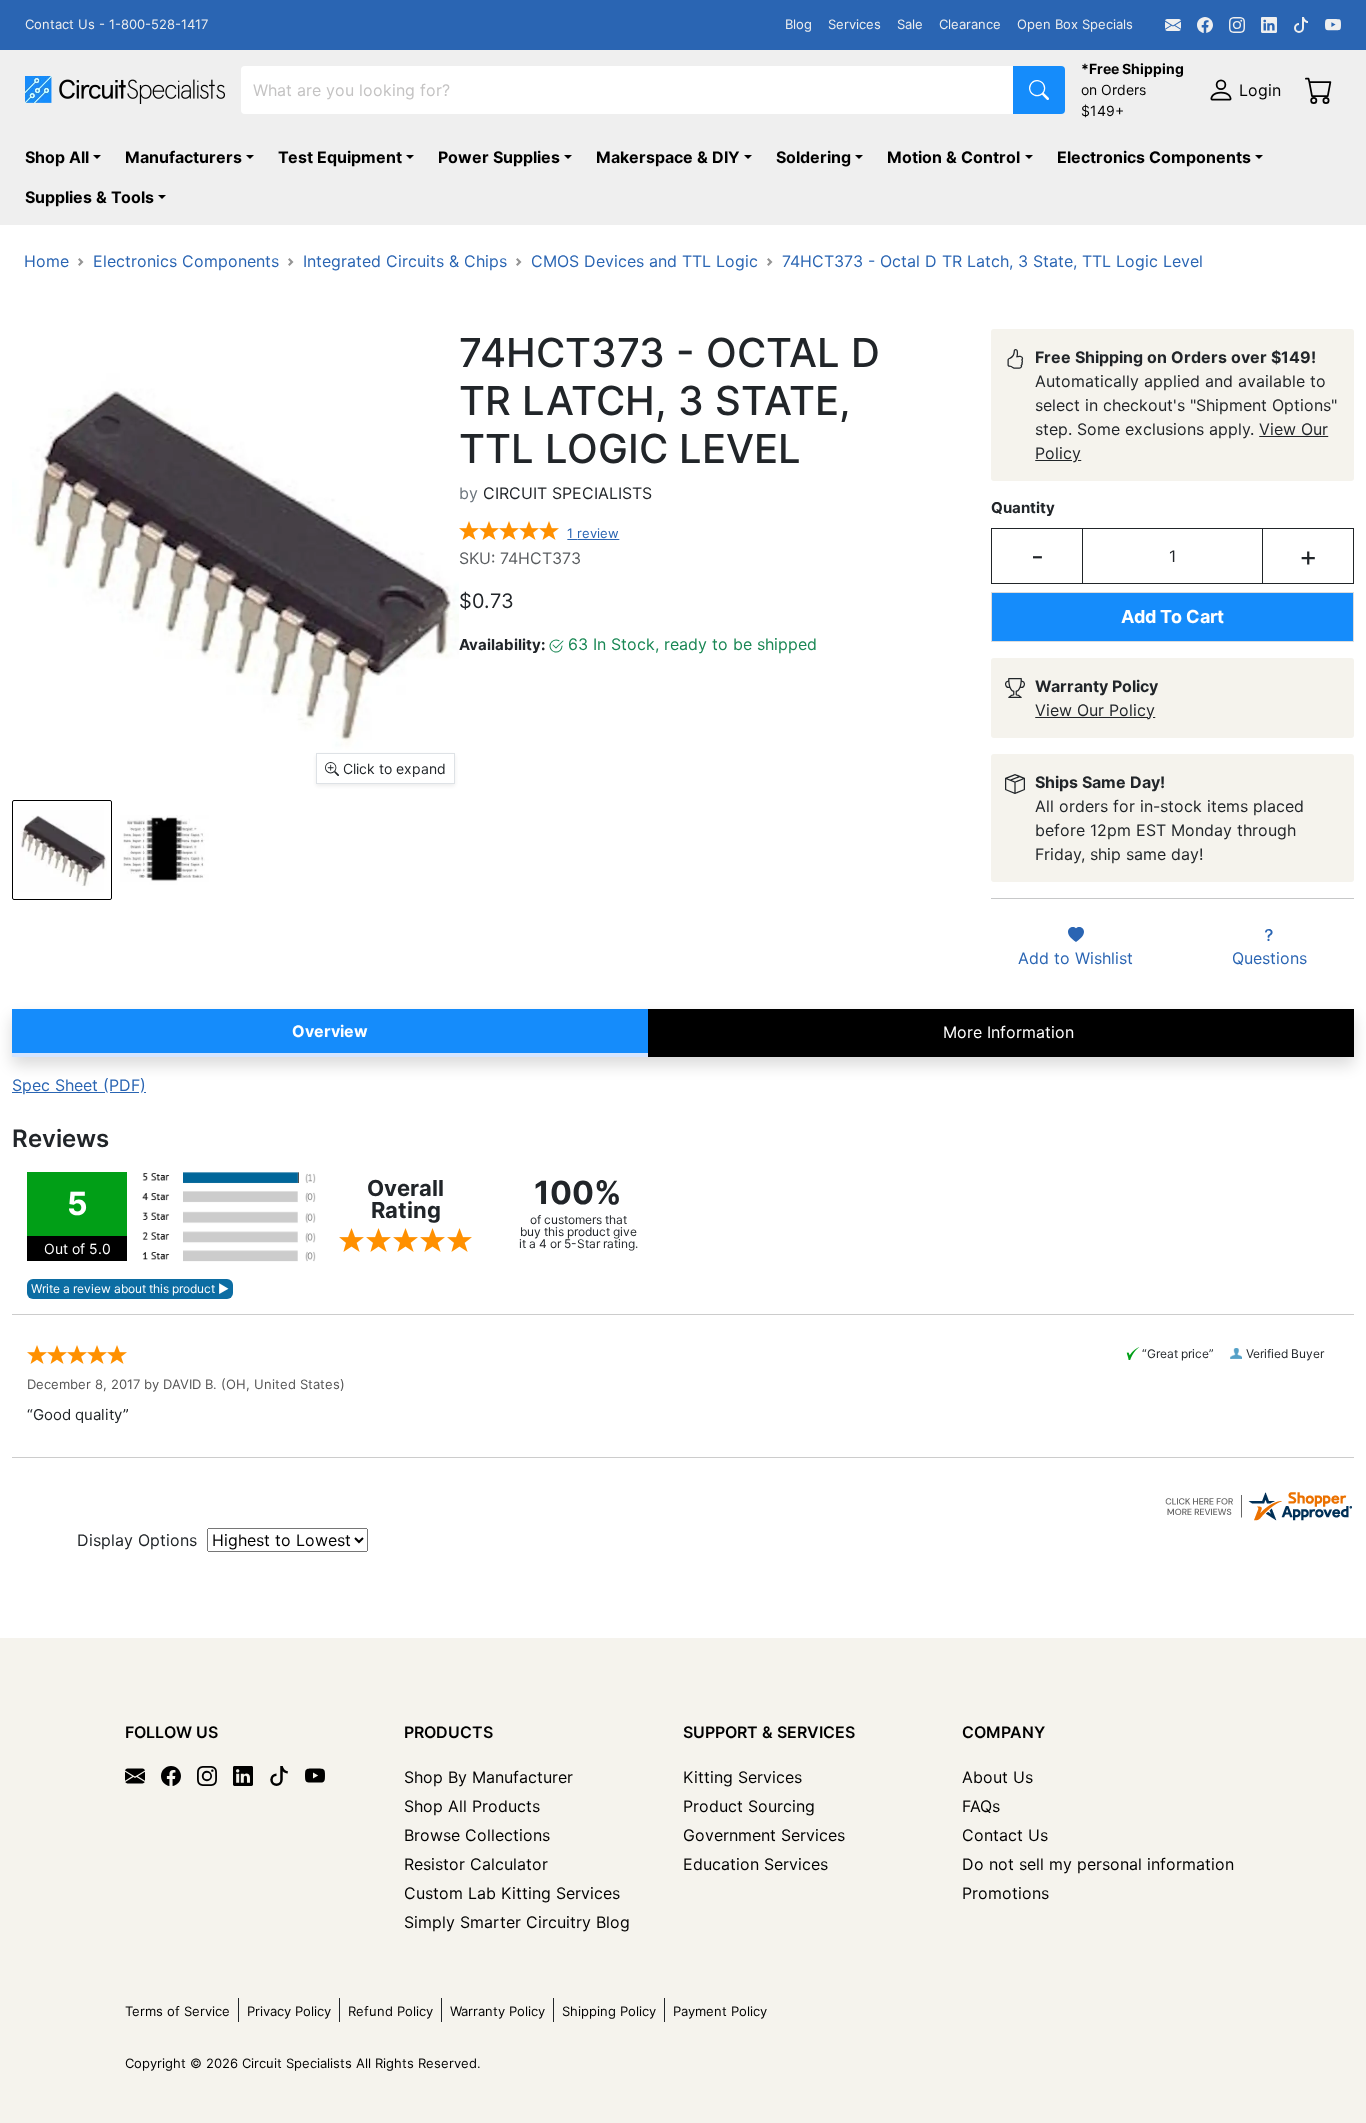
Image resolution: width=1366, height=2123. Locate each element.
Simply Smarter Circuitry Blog (517, 1922)
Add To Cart (1172, 616)
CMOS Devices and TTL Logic (644, 261)
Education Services (755, 1864)
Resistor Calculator (476, 1864)
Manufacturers (183, 157)
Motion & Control (953, 157)
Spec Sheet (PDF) (79, 1085)
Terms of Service (177, 2011)
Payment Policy (720, 2011)
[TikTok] (1301, 25)
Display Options (137, 1540)
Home (46, 261)
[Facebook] (1205, 25)
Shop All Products (472, 1806)
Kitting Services (742, 1777)
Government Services (764, 1835)
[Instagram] (1237, 25)
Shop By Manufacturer (488, 1777)
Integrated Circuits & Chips (405, 261)
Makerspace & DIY (668, 157)
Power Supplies (499, 157)
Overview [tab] (330, 1031)
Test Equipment (340, 157)
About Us (997, 1777)
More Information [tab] (1008, 1032)
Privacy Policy (289, 2011)
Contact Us (1005, 1835)
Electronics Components (1154, 157)
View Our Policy (1095, 710)
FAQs (981, 1806)
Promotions (1005, 1893)
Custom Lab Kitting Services (512, 1893)
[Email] (1173, 25)
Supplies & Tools (89, 197)
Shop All (57, 157)
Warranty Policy (497, 2011)
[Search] (1039, 90)
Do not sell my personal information (1098, 1864)
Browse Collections (477, 1835)
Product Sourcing (749, 1806)
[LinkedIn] (1269, 25)
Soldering (813, 157)
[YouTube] (1333, 25)
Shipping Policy (609, 2011)
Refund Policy (390, 2011)
